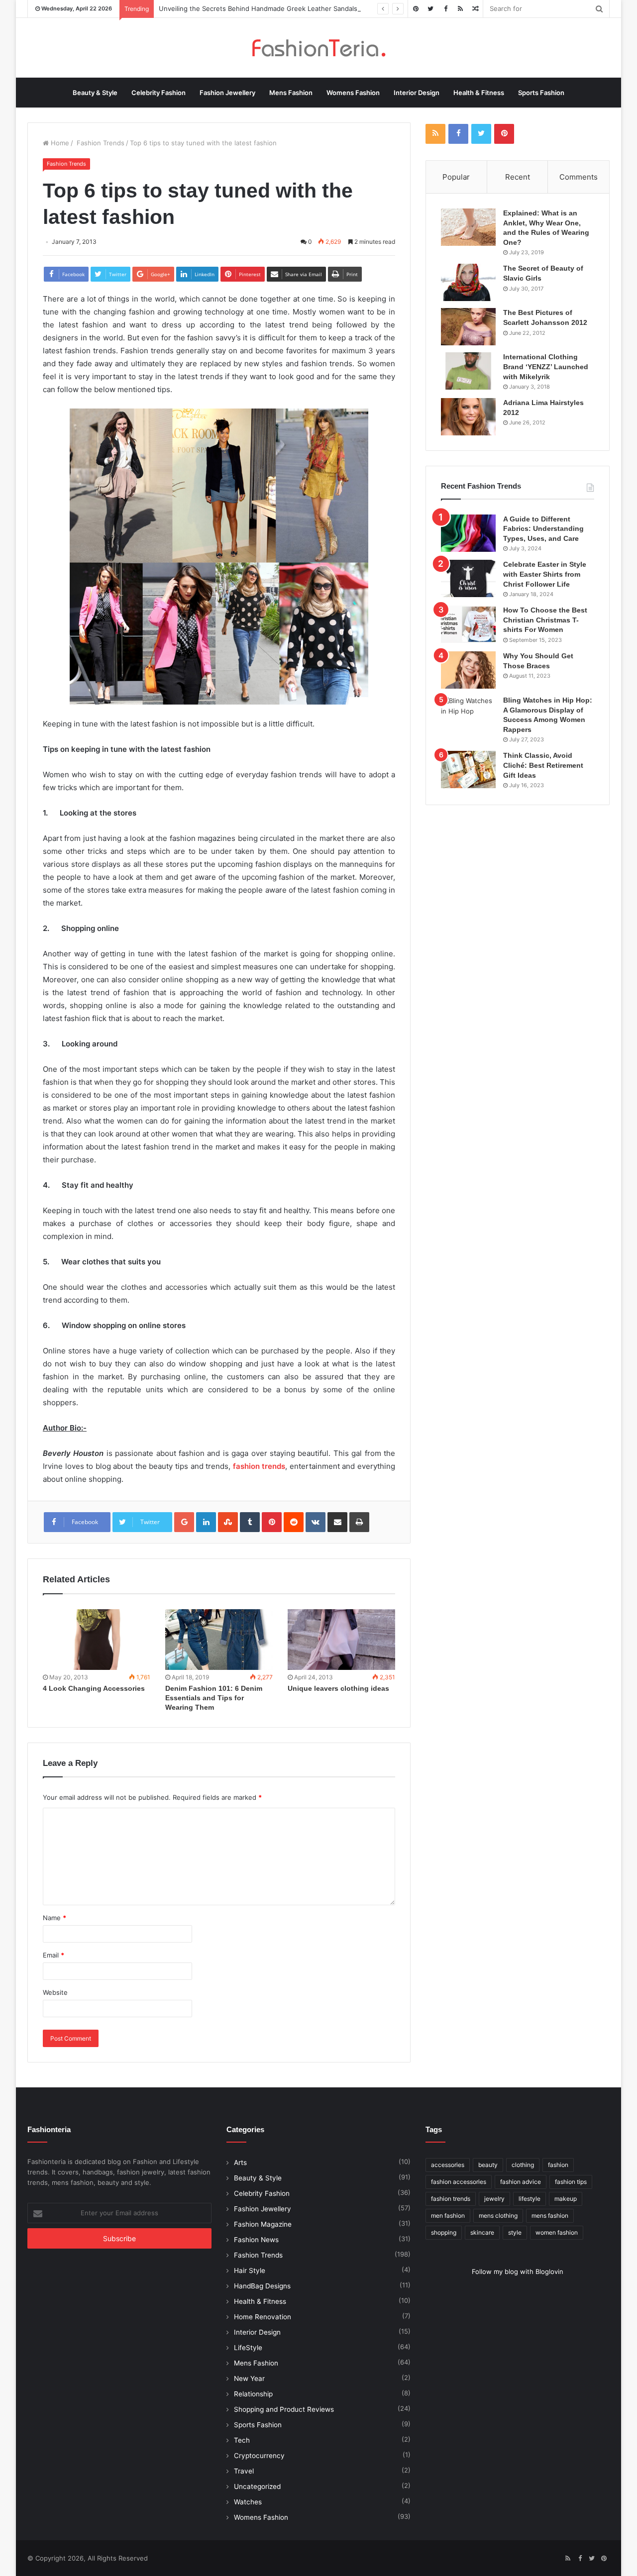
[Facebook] (445, 9)
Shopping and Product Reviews (284, 2409)
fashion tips (571, 2182)
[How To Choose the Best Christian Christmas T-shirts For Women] (468, 624)
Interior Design (417, 93)
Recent (518, 177)
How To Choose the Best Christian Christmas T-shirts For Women (545, 620)
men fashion (448, 2215)
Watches (248, 2502)
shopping (444, 2232)
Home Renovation (263, 2317)
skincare (482, 2232)
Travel (244, 2471)
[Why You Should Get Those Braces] (468, 670)
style (515, 2232)
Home (59, 143)
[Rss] (460, 9)
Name (54, 1918)
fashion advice (521, 2182)
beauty (488, 2165)
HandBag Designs (262, 2286)
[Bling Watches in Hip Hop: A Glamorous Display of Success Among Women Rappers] (468, 714)
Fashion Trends (100, 143)
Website (55, 1992)
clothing (523, 2165)
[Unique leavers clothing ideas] (341, 1640)
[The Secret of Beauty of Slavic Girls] (468, 282)
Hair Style (250, 2270)
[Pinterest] (416, 9)
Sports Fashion (541, 93)
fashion (558, 2165)
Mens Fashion (291, 93)
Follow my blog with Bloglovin (518, 2271)
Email (53, 1955)
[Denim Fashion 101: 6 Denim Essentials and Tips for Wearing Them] (219, 1640)
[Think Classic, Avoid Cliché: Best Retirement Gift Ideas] (468, 770)
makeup (566, 2199)
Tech (242, 2440)
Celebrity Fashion (159, 93)
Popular (456, 177)
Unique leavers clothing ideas (338, 1688)
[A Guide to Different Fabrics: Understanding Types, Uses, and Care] (468, 533)
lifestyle (530, 2199)
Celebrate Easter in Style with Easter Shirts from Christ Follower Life (545, 574)
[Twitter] (430, 9)
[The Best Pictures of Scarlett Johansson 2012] (468, 327)
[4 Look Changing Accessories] (97, 1640)
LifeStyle (248, 2348)
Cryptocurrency (259, 2456)
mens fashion (550, 2215)
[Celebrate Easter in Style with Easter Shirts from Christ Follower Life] (468, 578)
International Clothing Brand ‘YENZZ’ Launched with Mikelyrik (546, 366)
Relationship (253, 2394)
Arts (240, 2163)
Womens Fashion (353, 93)
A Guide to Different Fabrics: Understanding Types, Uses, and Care (543, 529)
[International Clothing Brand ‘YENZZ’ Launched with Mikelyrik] (468, 371)
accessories (448, 2165)
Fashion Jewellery (227, 93)
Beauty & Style (95, 93)
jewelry (494, 2199)
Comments (579, 177)
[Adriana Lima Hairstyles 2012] (468, 417)
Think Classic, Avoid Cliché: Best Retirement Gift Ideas (543, 765)
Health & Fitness (479, 93)
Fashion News (256, 2240)
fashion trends (451, 2199)
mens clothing (498, 2215)
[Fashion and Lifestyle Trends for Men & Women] (318, 48)
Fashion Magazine (263, 2224)
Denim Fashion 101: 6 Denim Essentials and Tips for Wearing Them (214, 1698)
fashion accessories (459, 2182)
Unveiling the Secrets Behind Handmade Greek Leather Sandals (258, 8)
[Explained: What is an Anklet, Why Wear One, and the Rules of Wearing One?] (468, 227)
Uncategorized (257, 2486)
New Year (249, 2378)
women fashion (557, 2232)
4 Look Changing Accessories (94, 1688)
